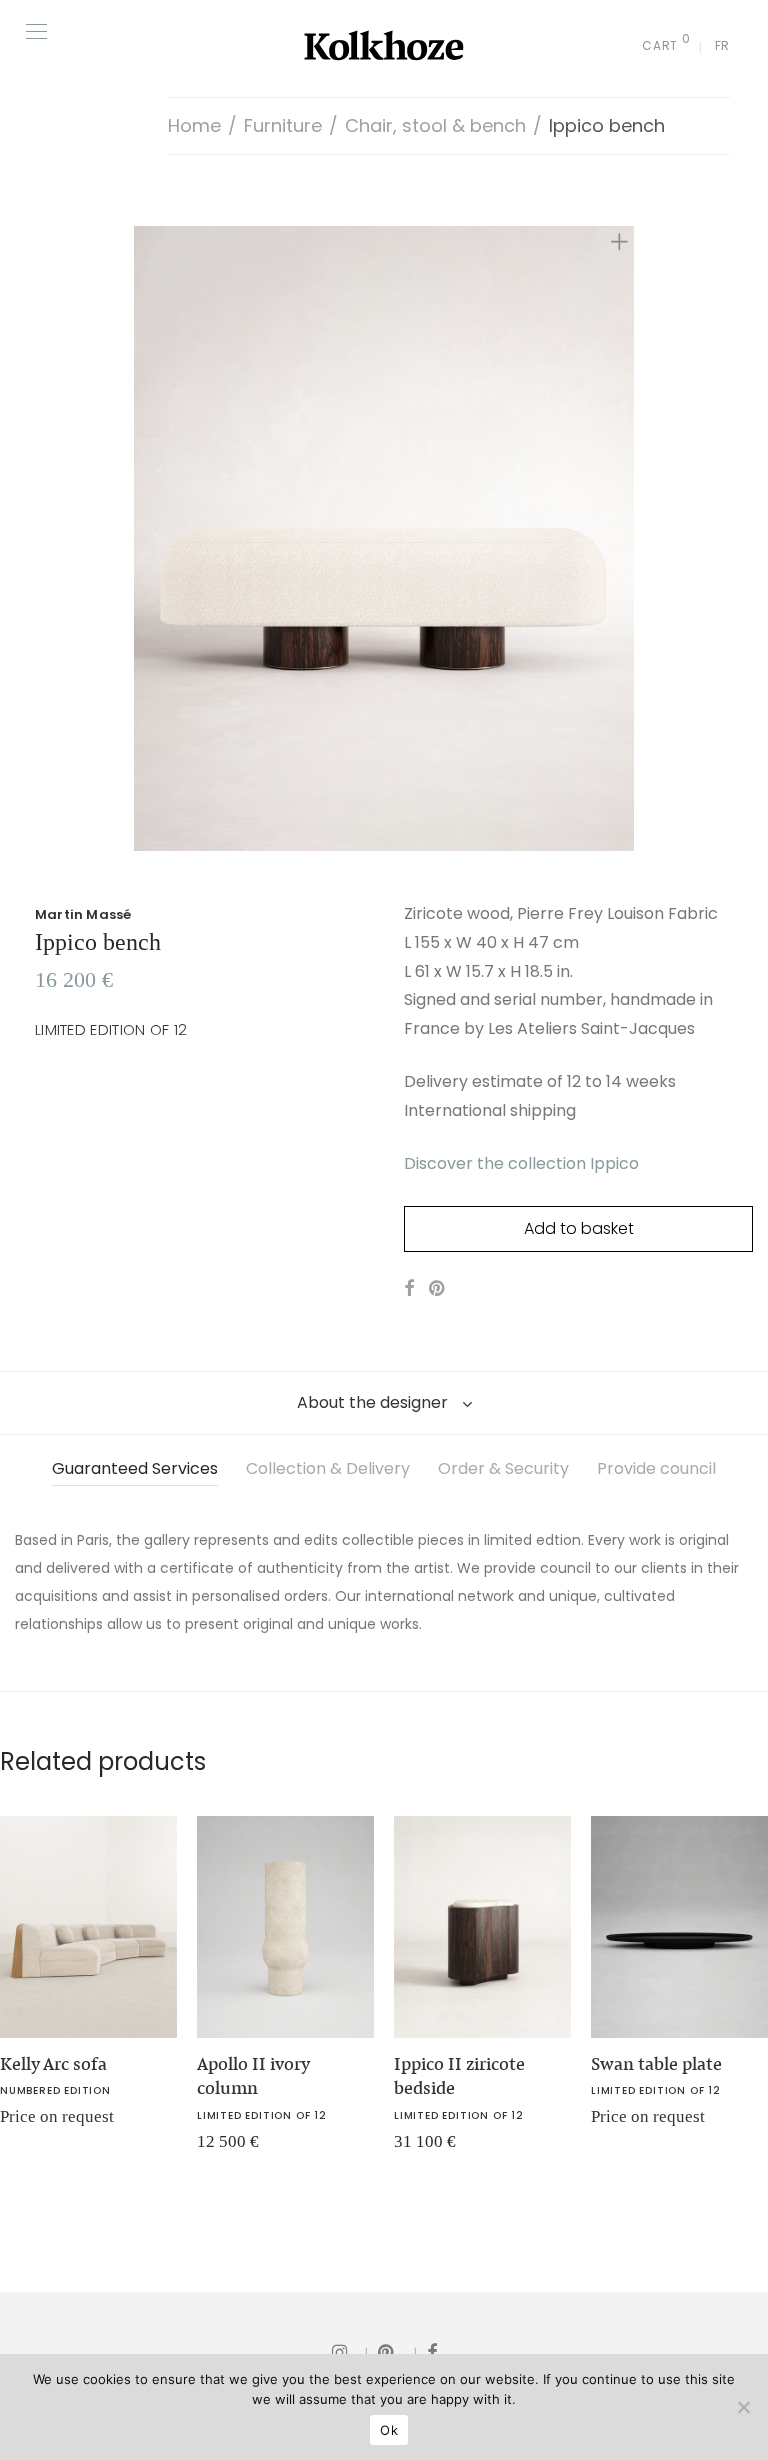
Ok (389, 2430)
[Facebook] (432, 2351)
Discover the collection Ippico (521, 1163)
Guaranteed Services (135, 1468)
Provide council (656, 1468)
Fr (722, 45)
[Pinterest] (397, 2351)
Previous (145, 539)
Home (194, 125)
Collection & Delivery (328, 1468)
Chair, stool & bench (435, 125)
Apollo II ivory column (253, 2076)
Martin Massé (83, 914)
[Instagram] (350, 2351)
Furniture (283, 125)
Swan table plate (656, 2064)
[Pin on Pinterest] (438, 1289)
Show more (222, 2148)
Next (623, 539)
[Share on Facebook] (409, 1289)
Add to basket (579, 1228)
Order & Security (503, 1468)
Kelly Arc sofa (53, 2064)
